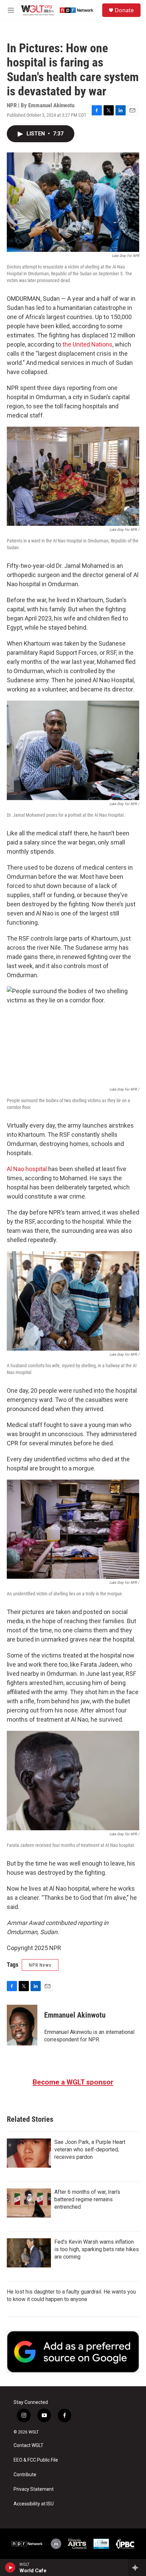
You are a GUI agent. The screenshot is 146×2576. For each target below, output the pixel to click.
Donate (124, 10)
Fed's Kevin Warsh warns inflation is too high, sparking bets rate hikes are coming (97, 2249)
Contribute (25, 2475)
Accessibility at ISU (34, 2504)
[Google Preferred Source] (73, 2352)
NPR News (40, 1965)
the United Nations (87, 344)
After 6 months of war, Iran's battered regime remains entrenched (87, 2199)
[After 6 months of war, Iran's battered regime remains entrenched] (29, 2203)
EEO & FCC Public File (36, 2460)
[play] (10, 2568)
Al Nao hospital (27, 1169)
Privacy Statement (34, 2489)
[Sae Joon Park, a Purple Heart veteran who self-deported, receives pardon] (29, 2153)
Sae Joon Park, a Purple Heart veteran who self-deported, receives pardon (90, 2149)
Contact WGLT (29, 2445)
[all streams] (137, 2568)
